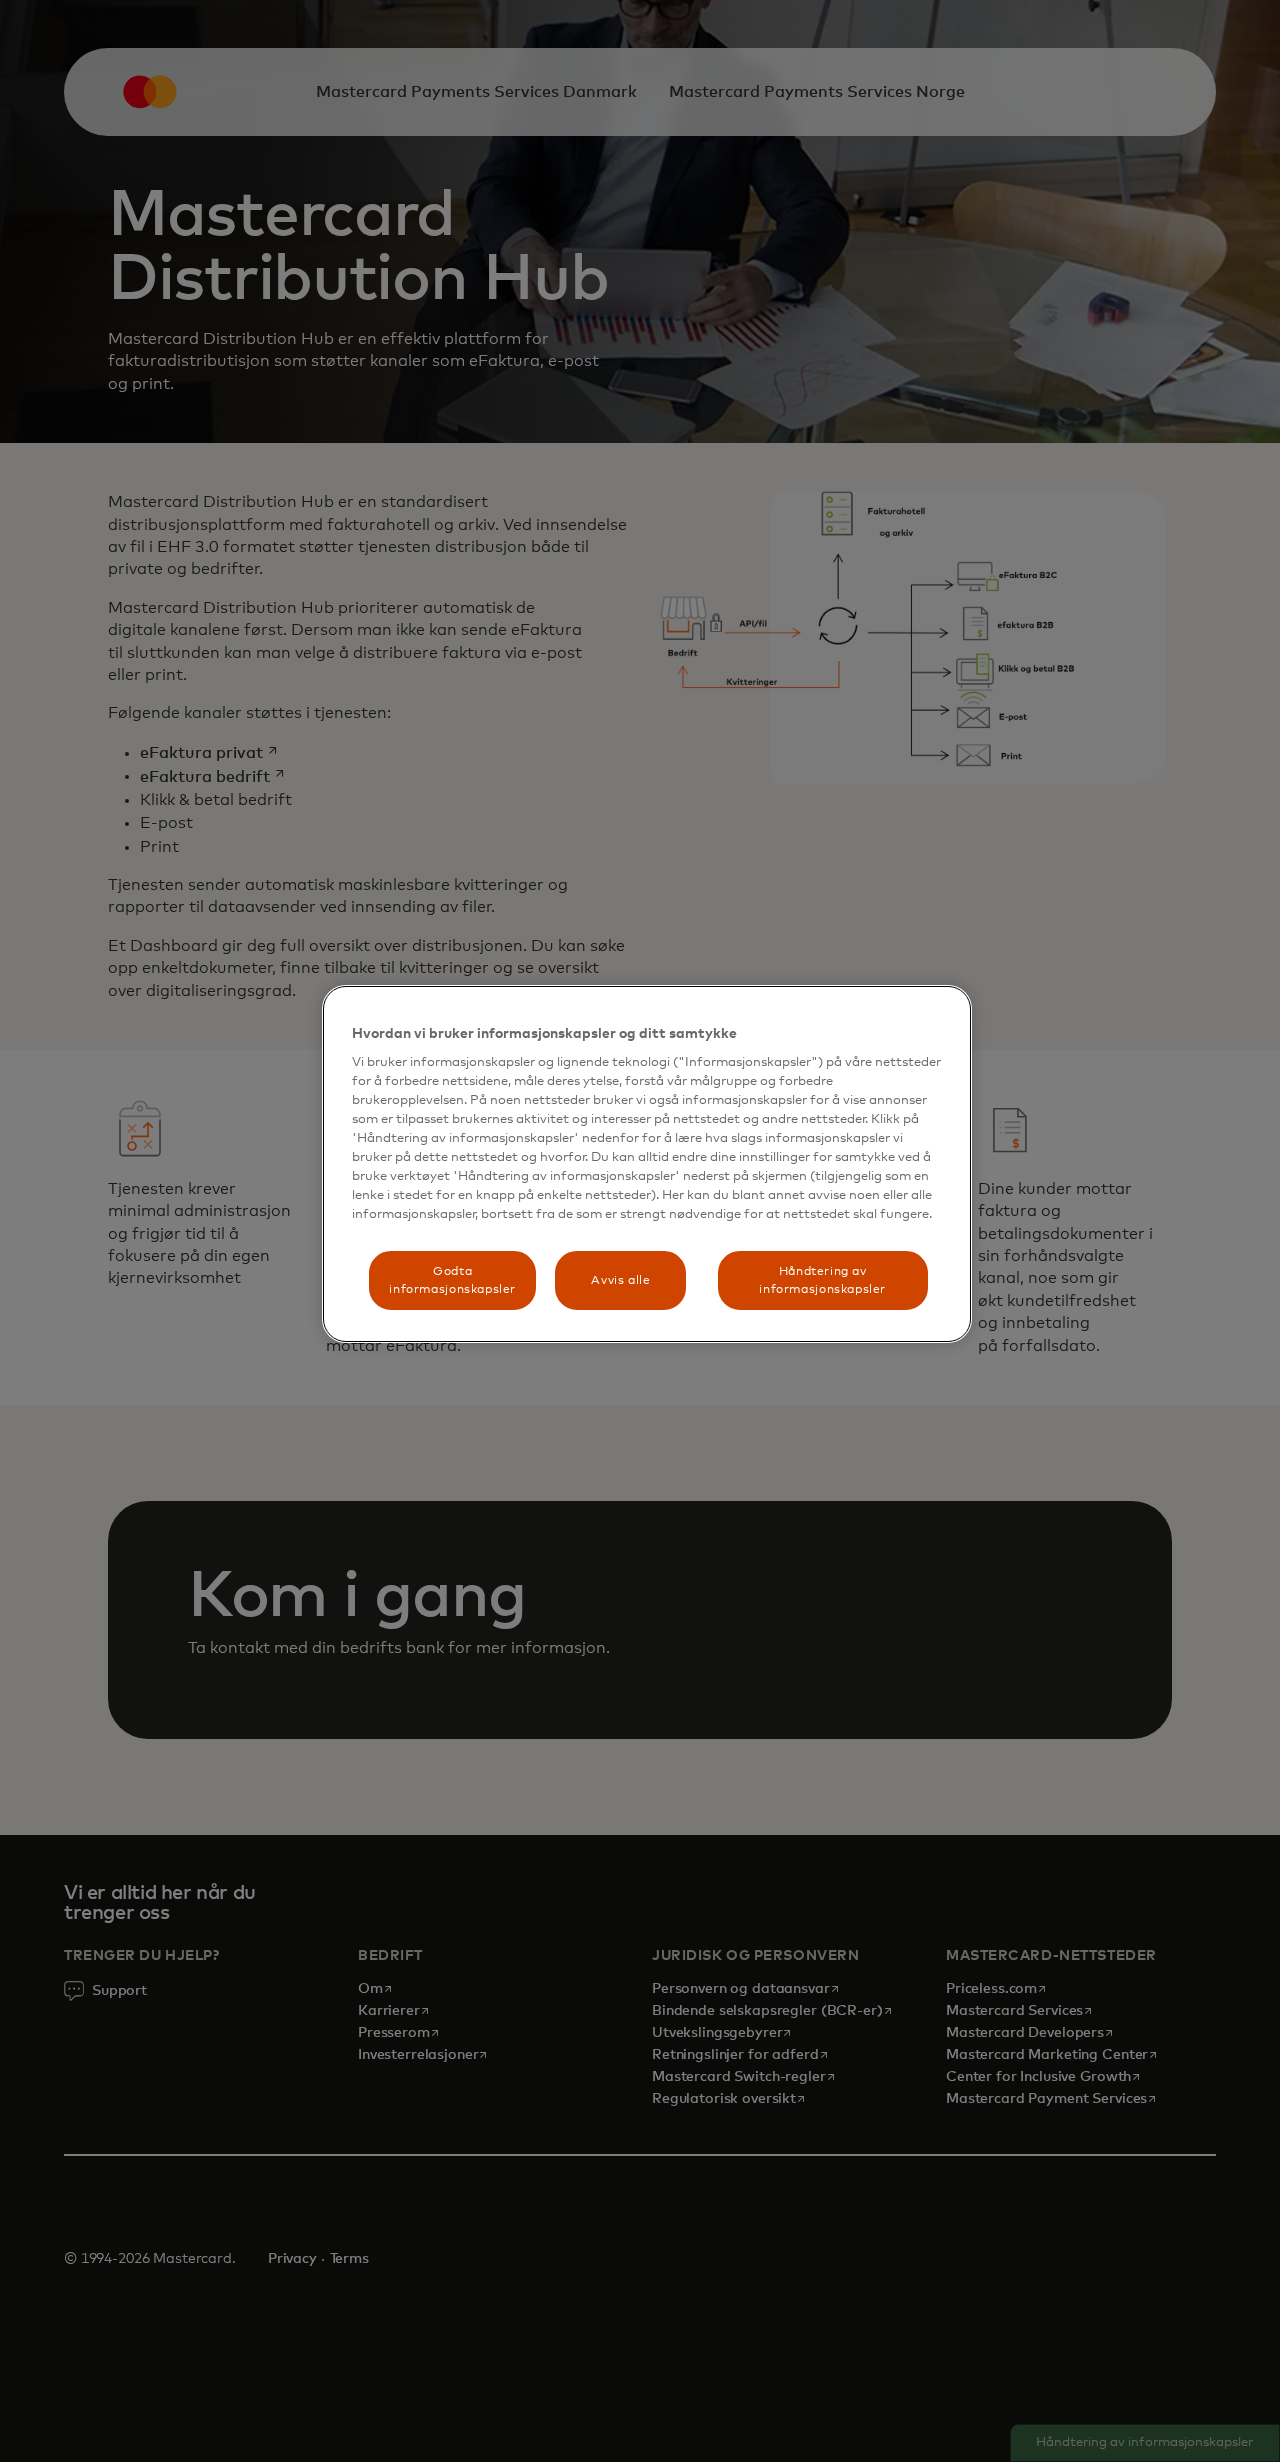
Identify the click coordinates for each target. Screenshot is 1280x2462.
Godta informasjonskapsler (452, 1280)
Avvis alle (620, 1280)
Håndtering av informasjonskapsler (822, 1280)
